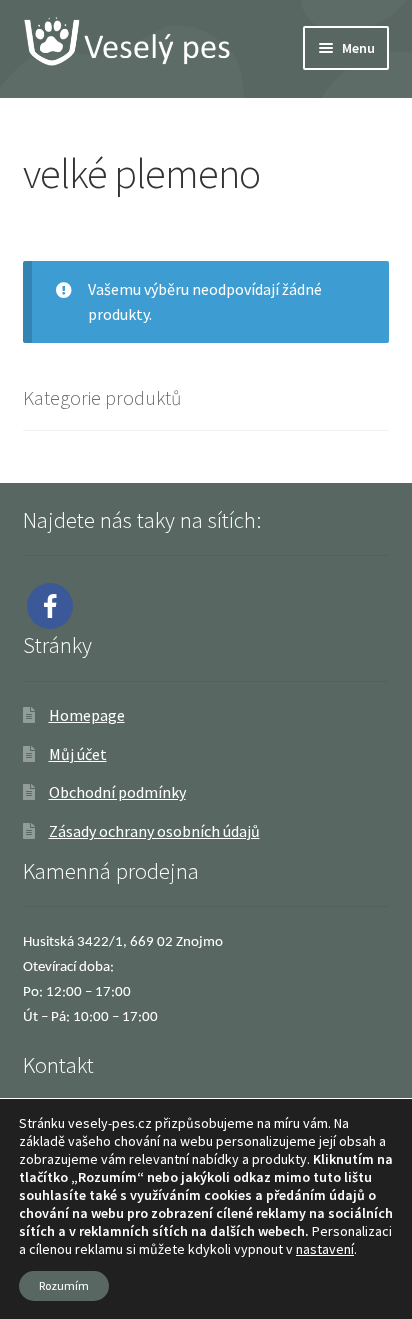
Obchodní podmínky (117, 792)
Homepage (87, 715)
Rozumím (64, 1285)
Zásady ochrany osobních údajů (154, 831)
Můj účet (78, 754)
